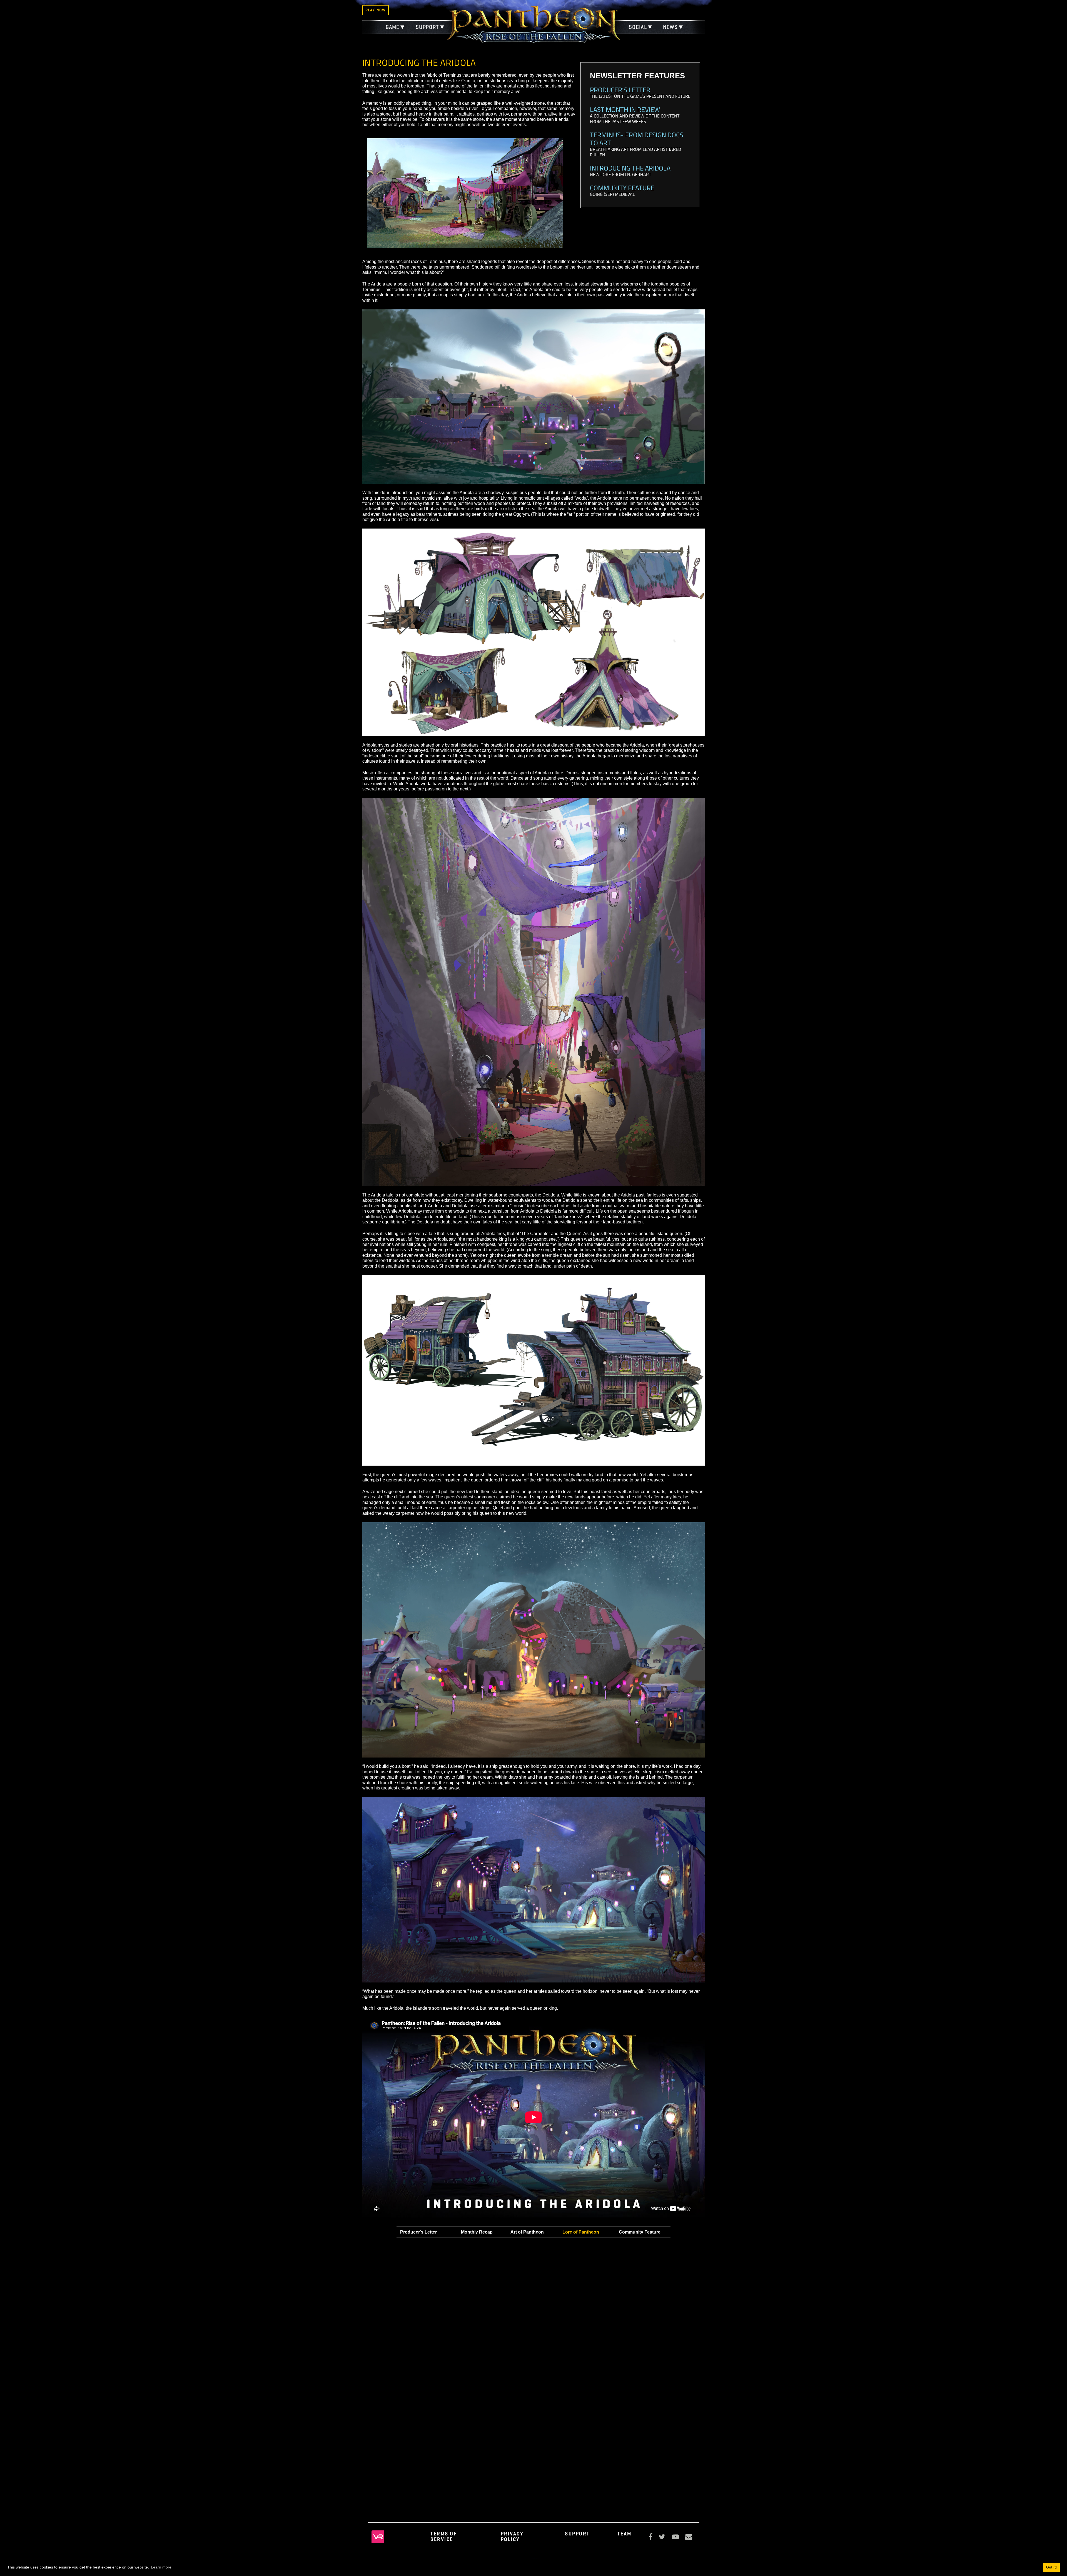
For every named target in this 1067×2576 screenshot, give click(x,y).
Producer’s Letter (620, 90)
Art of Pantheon (527, 2232)
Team (625, 2534)
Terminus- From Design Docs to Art (637, 139)
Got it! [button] (1051, 2567)
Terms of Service (444, 2536)
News (670, 27)
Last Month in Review (625, 109)
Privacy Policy (512, 2536)
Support (427, 27)
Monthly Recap (477, 2232)
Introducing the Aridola (630, 168)
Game (393, 27)
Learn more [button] (161, 2567)
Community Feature (622, 188)
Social (638, 27)
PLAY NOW (376, 10)
